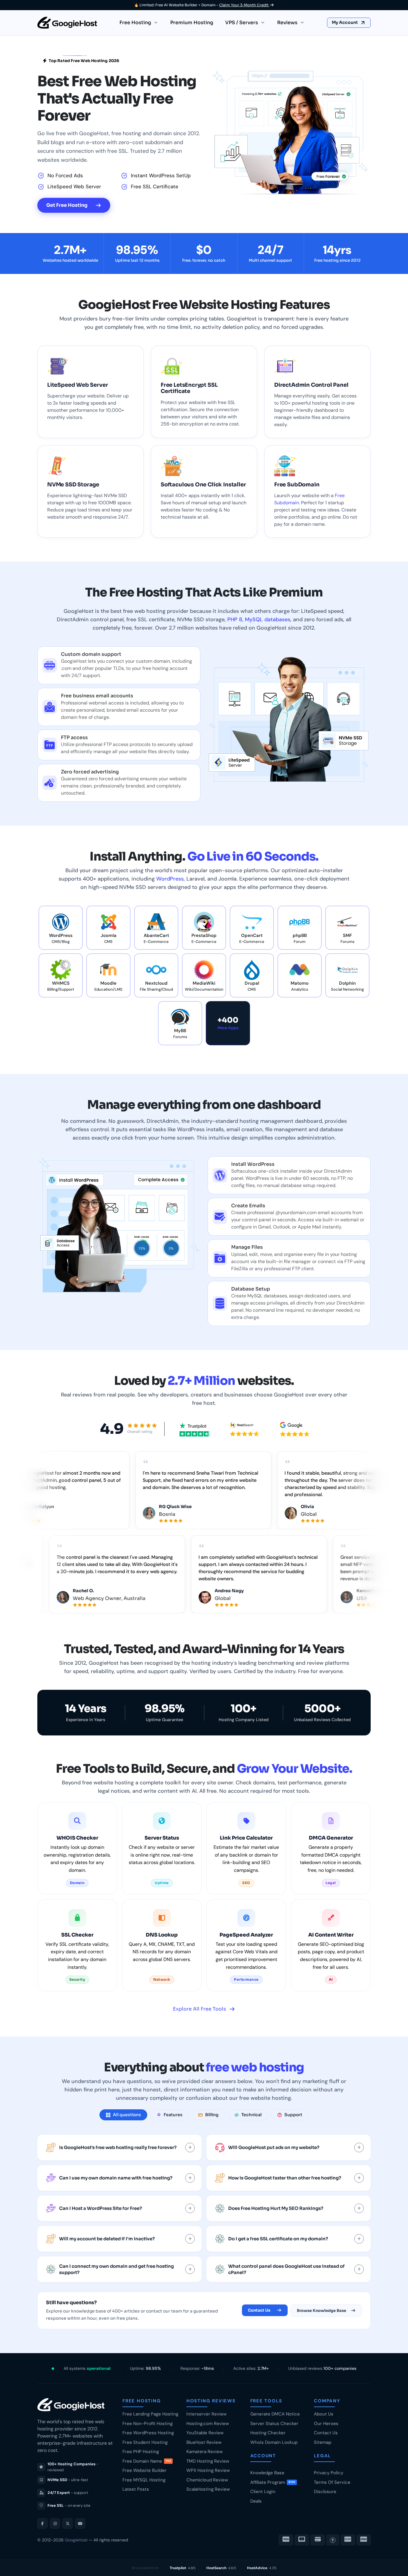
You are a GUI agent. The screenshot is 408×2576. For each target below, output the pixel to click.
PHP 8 (235, 619)
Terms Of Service (332, 2482)
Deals (256, 2501)
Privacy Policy (329, 2473)
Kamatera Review (204, 2452)
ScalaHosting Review (208, 2489)
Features (173, 2115)
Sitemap (323, 2442)
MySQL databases (268, 619)
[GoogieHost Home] (67, 23)
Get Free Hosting (67, 205)
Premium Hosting (192, 23)
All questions (127, 2115)
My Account (345, 22)
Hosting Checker (268, 2433)
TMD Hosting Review (208, 2461)
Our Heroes (326, 2424)
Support (293, 2115)
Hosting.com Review (208, 2424)
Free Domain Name (147, 2461)
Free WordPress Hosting (148, 2433)
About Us (324, 2414)
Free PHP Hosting (141, 2452)
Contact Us (259, 2310)
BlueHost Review (204, 2442)
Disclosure (325, 2492)
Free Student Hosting (145, 2442)
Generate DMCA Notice (275, 2414)
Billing (212, 2115)
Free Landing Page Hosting (150, 2414)
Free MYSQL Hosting (144, 2480)
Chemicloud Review (207, 2480)
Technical (251, 2115)
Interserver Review (206, 2414)
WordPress (170, 879)
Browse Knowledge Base (322, 2311)
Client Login (263, 2492)
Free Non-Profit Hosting (148, 2424)
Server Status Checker (274, 2424)
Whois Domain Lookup (274, 2442)
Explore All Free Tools (200, 2009)
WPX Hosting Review (208, 2470)
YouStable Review (205, 2433)
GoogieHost (76, 2540)
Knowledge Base (267, 2473)
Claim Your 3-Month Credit (244, 5)
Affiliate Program (273, 2482)
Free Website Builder (145, 2470)
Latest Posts (136, 2489)
